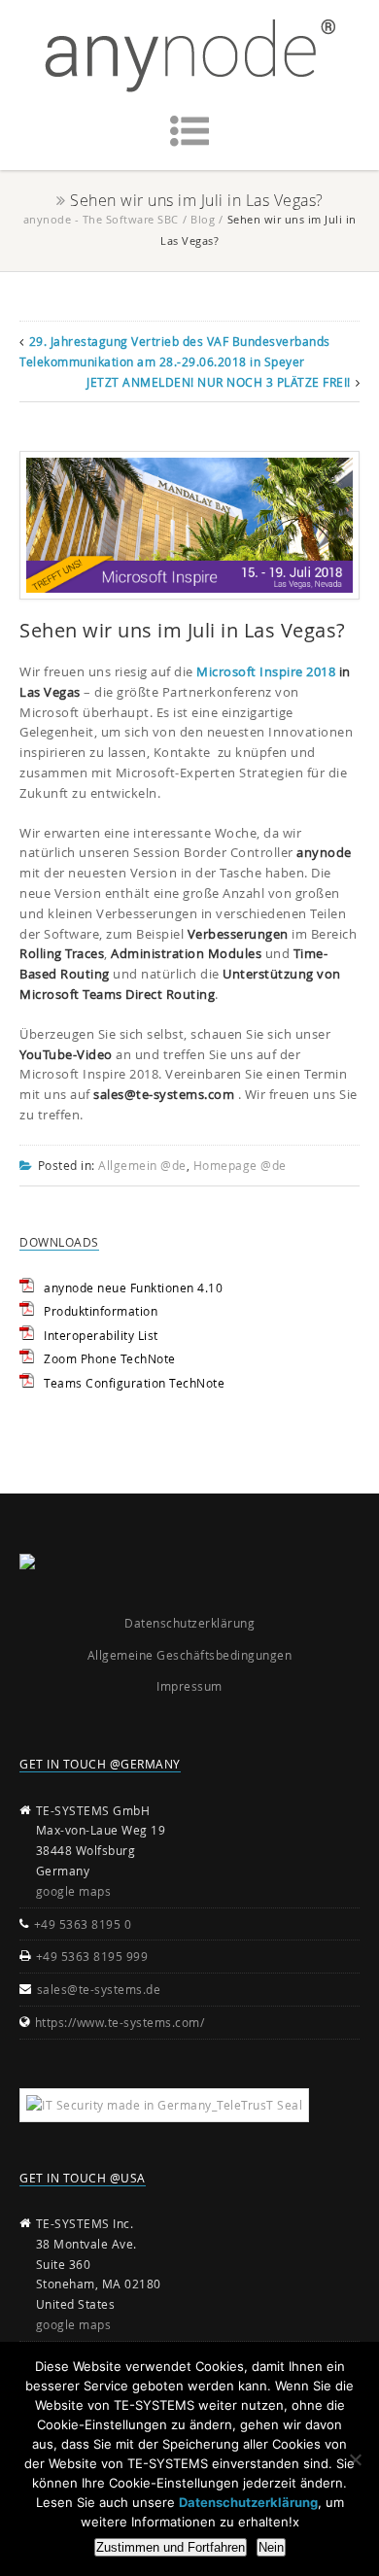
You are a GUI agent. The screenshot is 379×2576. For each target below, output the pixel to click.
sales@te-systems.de (99, 1989)
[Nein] (355, 2459)
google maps (74, 1891)
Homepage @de (240, 1165)
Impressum (189, 1686)
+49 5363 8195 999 (92, 1956)
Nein (271, 2547)
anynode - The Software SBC (101, 219)
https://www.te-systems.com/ (120, 2022)
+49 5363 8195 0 (83, 1924)
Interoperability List (101, 1335)
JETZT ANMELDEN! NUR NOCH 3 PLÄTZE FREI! (219, 382)
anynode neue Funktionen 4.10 (133, 1288)
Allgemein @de (142, 1165)
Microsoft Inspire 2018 (266, 671)
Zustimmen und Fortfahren (171, 2547)
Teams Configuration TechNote (134, 1383)
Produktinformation (101, 1311)
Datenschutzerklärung (189, 1623)
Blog (203, 219)
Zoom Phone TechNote (110, 1358)
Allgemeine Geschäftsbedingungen (190, 1655)
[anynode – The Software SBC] (189, 56)
